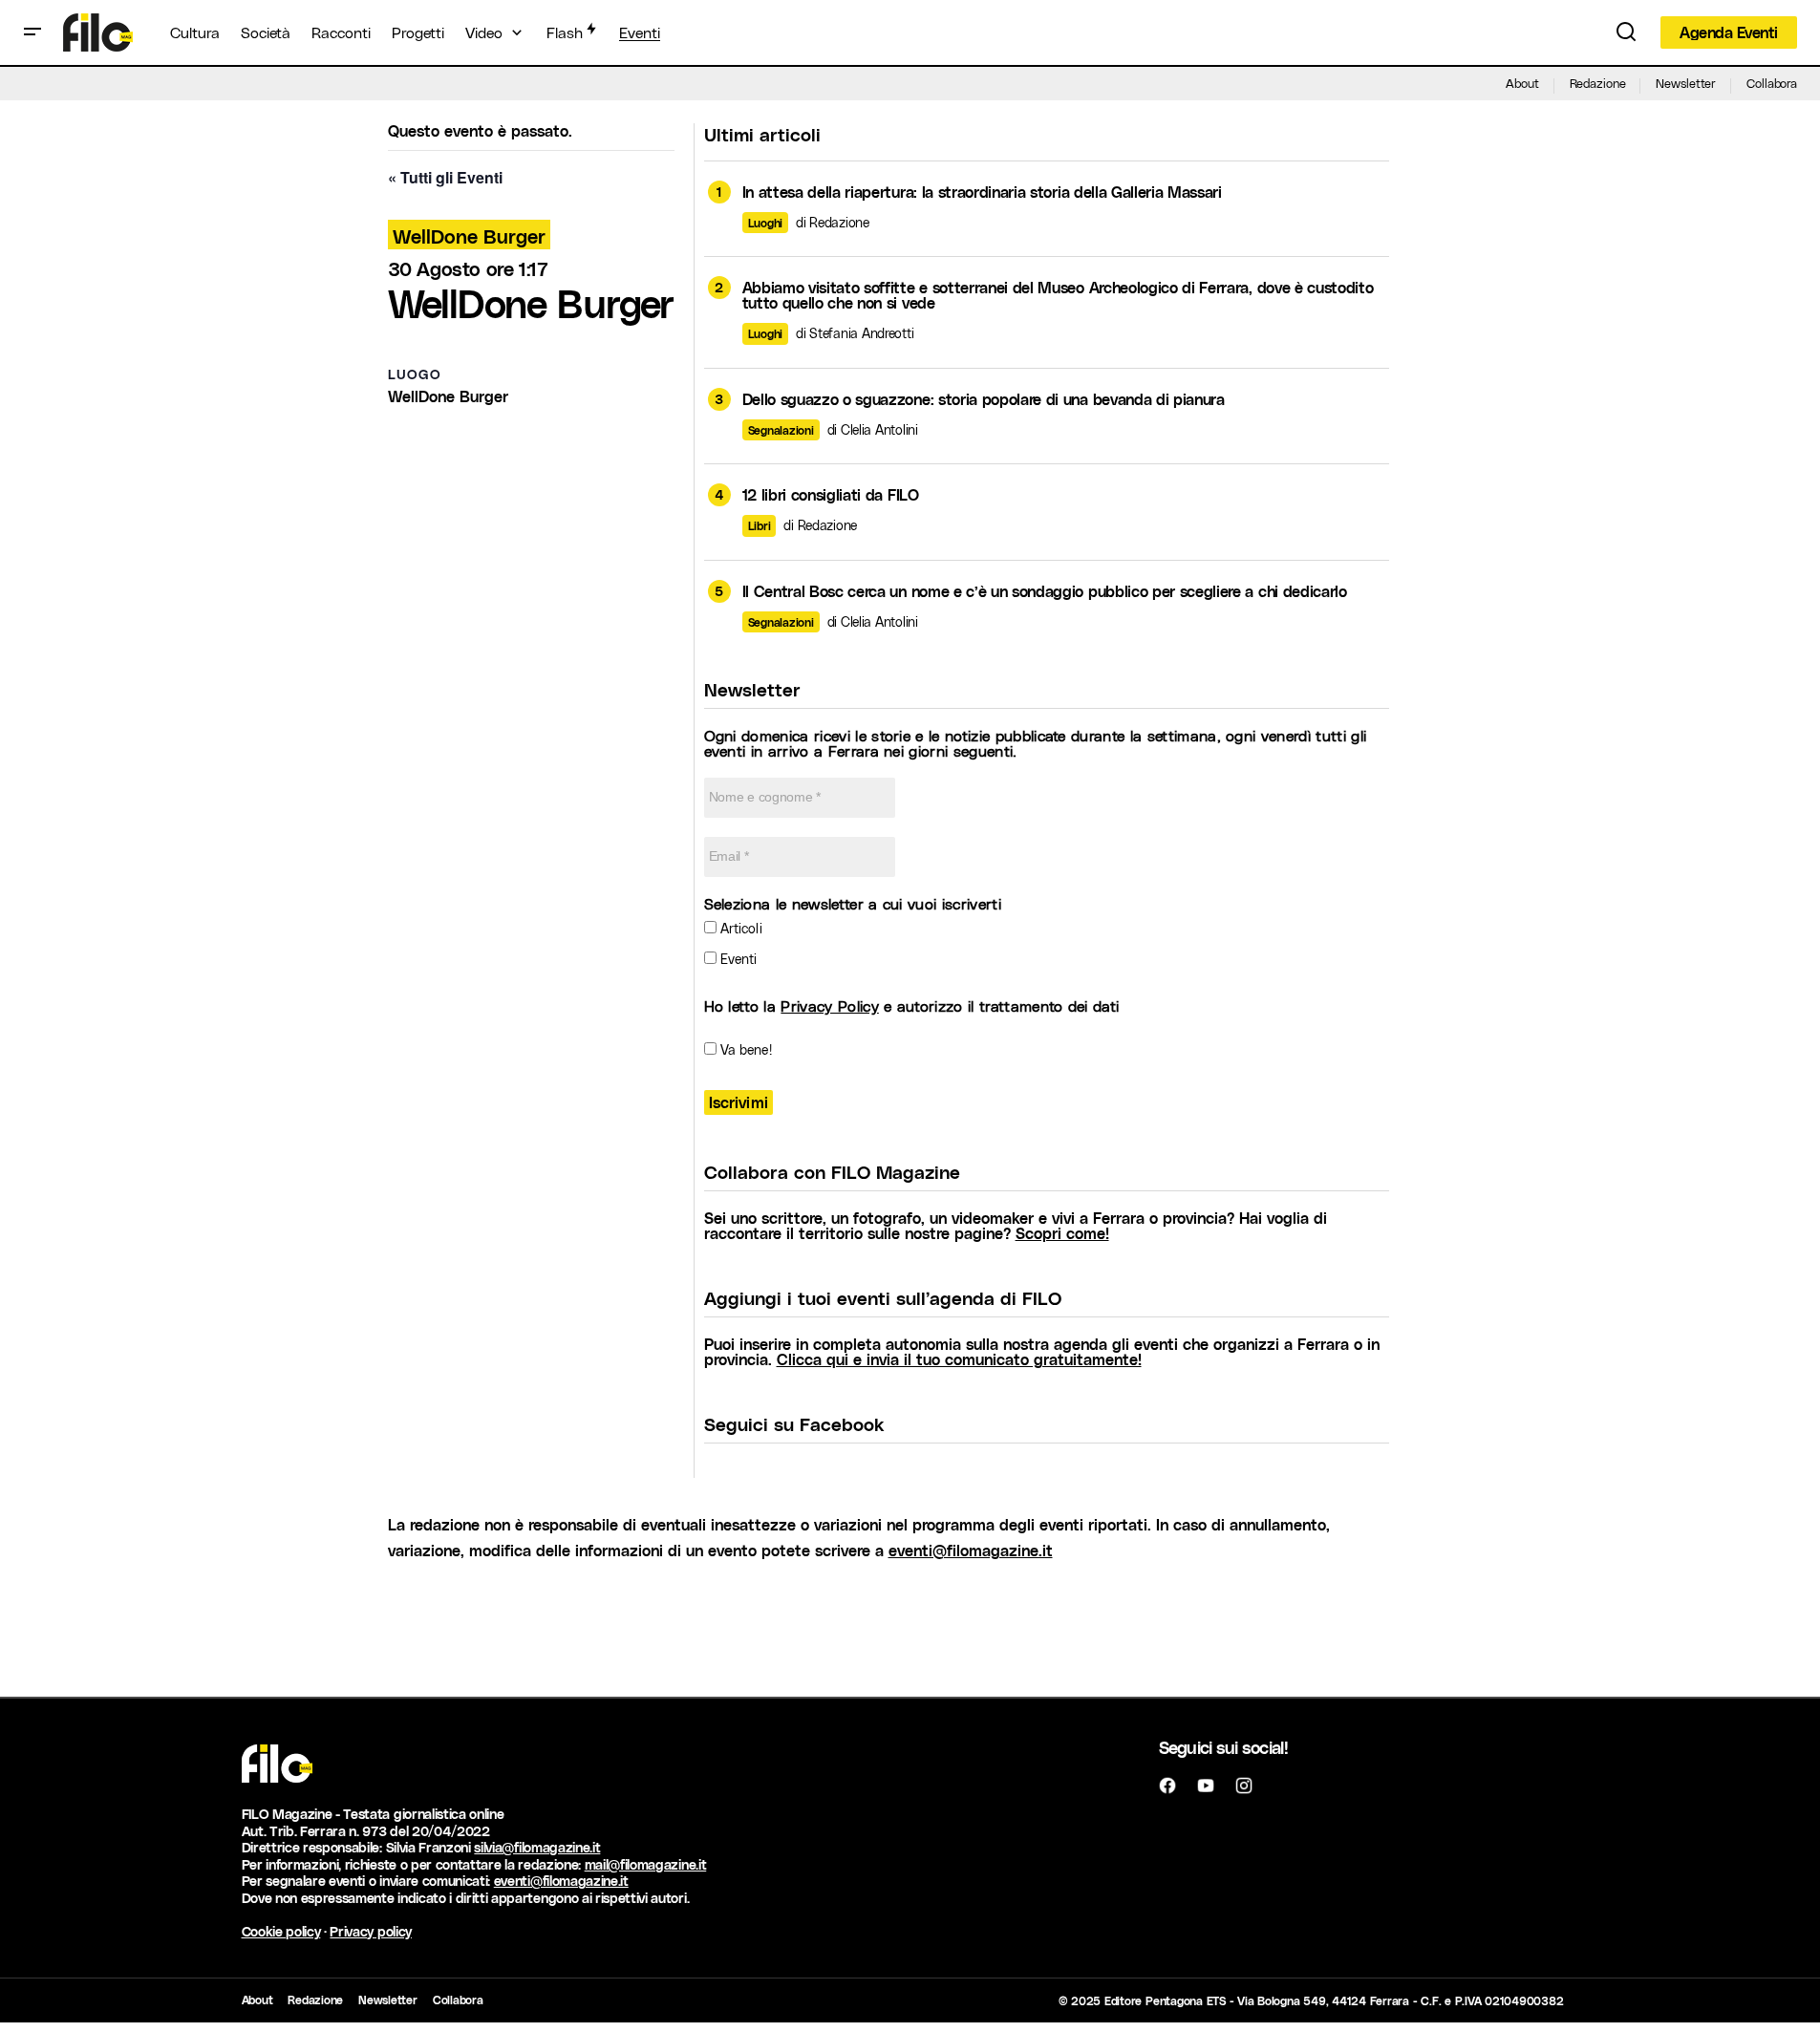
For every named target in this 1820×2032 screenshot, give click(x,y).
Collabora (1772, 83)
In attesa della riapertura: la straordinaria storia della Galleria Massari (982, 192)
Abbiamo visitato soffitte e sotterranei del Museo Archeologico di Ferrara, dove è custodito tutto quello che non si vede (1058, 295)
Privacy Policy (829, 1005)
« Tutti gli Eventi (445, 177)
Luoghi (766, 223)
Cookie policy (281, 1931)
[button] (32, 32)
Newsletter (1686, 83)
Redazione (1598, 83)
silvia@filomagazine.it (537, 1847)
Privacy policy (371, 1931)
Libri (760, 525)
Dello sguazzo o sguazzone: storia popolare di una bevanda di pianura (984, 399)
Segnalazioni (781, 430)
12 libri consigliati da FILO (831, 495)
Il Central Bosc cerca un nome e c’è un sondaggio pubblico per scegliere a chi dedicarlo (1045, 591)
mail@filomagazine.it (646, 1864)
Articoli (739, 928)
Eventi (737, 959)
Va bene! (744, 1049)
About (1522, 83)
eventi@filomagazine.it (971, 1550)
